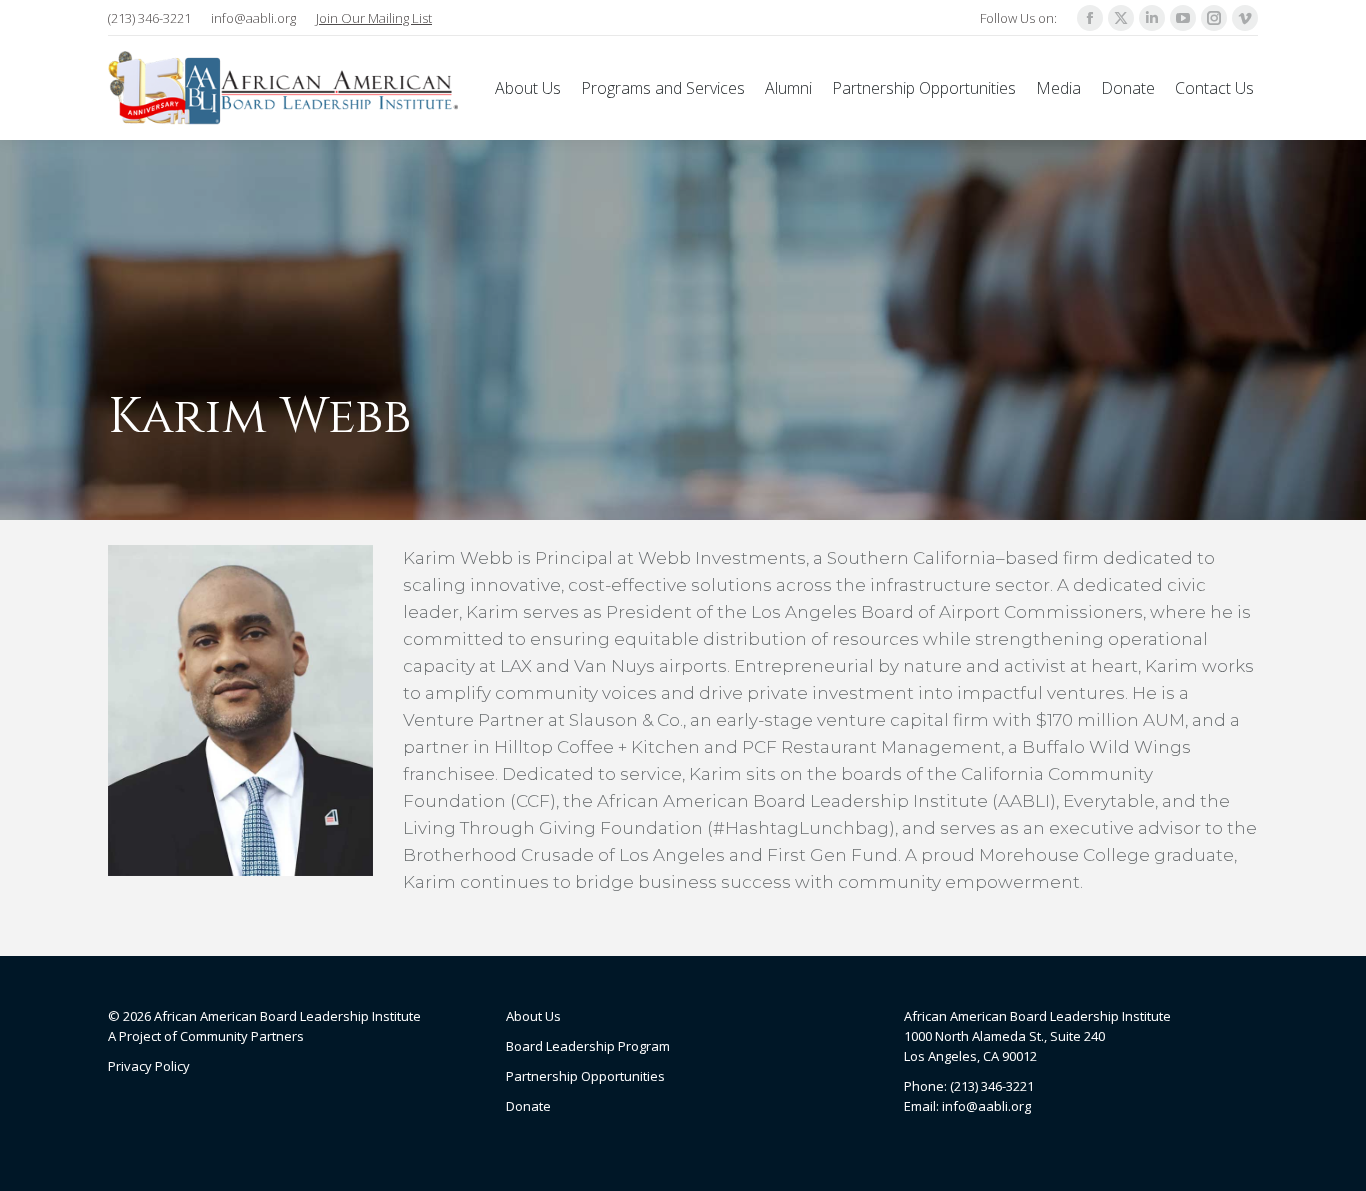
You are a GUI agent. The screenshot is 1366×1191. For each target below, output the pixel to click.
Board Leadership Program (588, 1046)
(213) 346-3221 (149, 18)
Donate (528, 1106)
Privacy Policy (149, 1066)
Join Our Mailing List (374, 18)
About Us (533, 1016)
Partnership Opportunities (585, 1076)
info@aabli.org (253, 18)
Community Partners (242, 1036)
